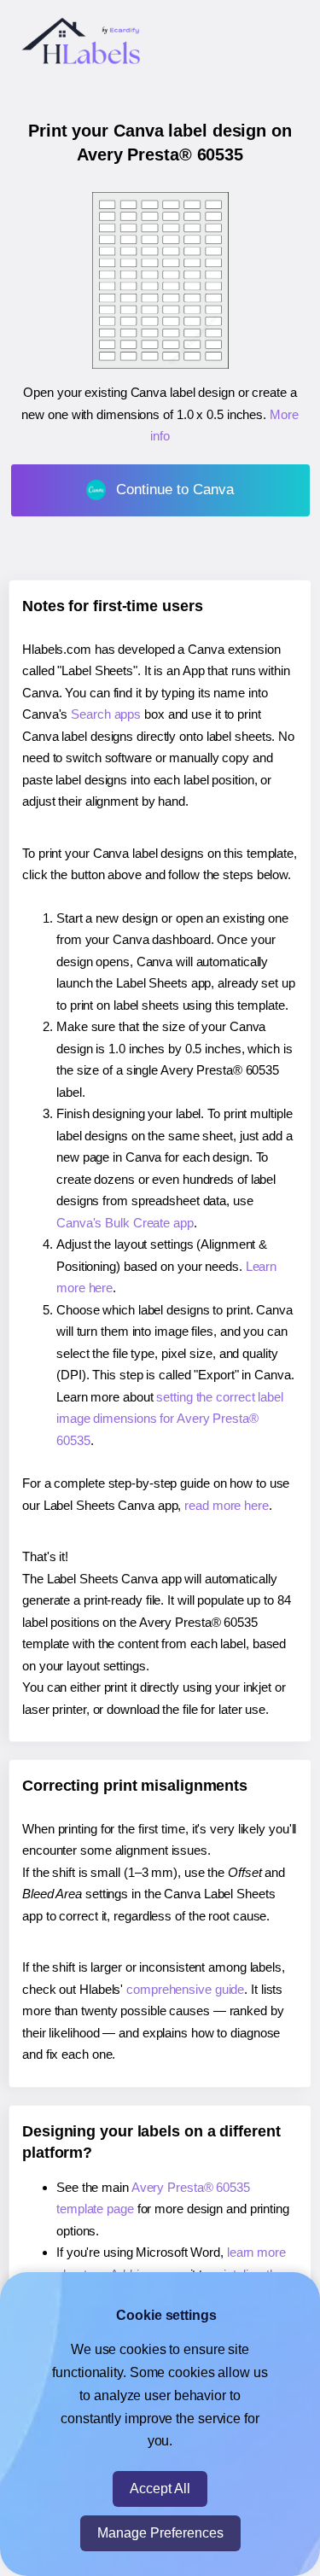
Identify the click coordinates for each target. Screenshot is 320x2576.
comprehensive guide (185, 1989)
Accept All (160, 2489)
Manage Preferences (160, 2533)
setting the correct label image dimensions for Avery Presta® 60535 (170, 1419)
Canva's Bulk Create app (125, 1223)
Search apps (106, 714)
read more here (227, 1505)
